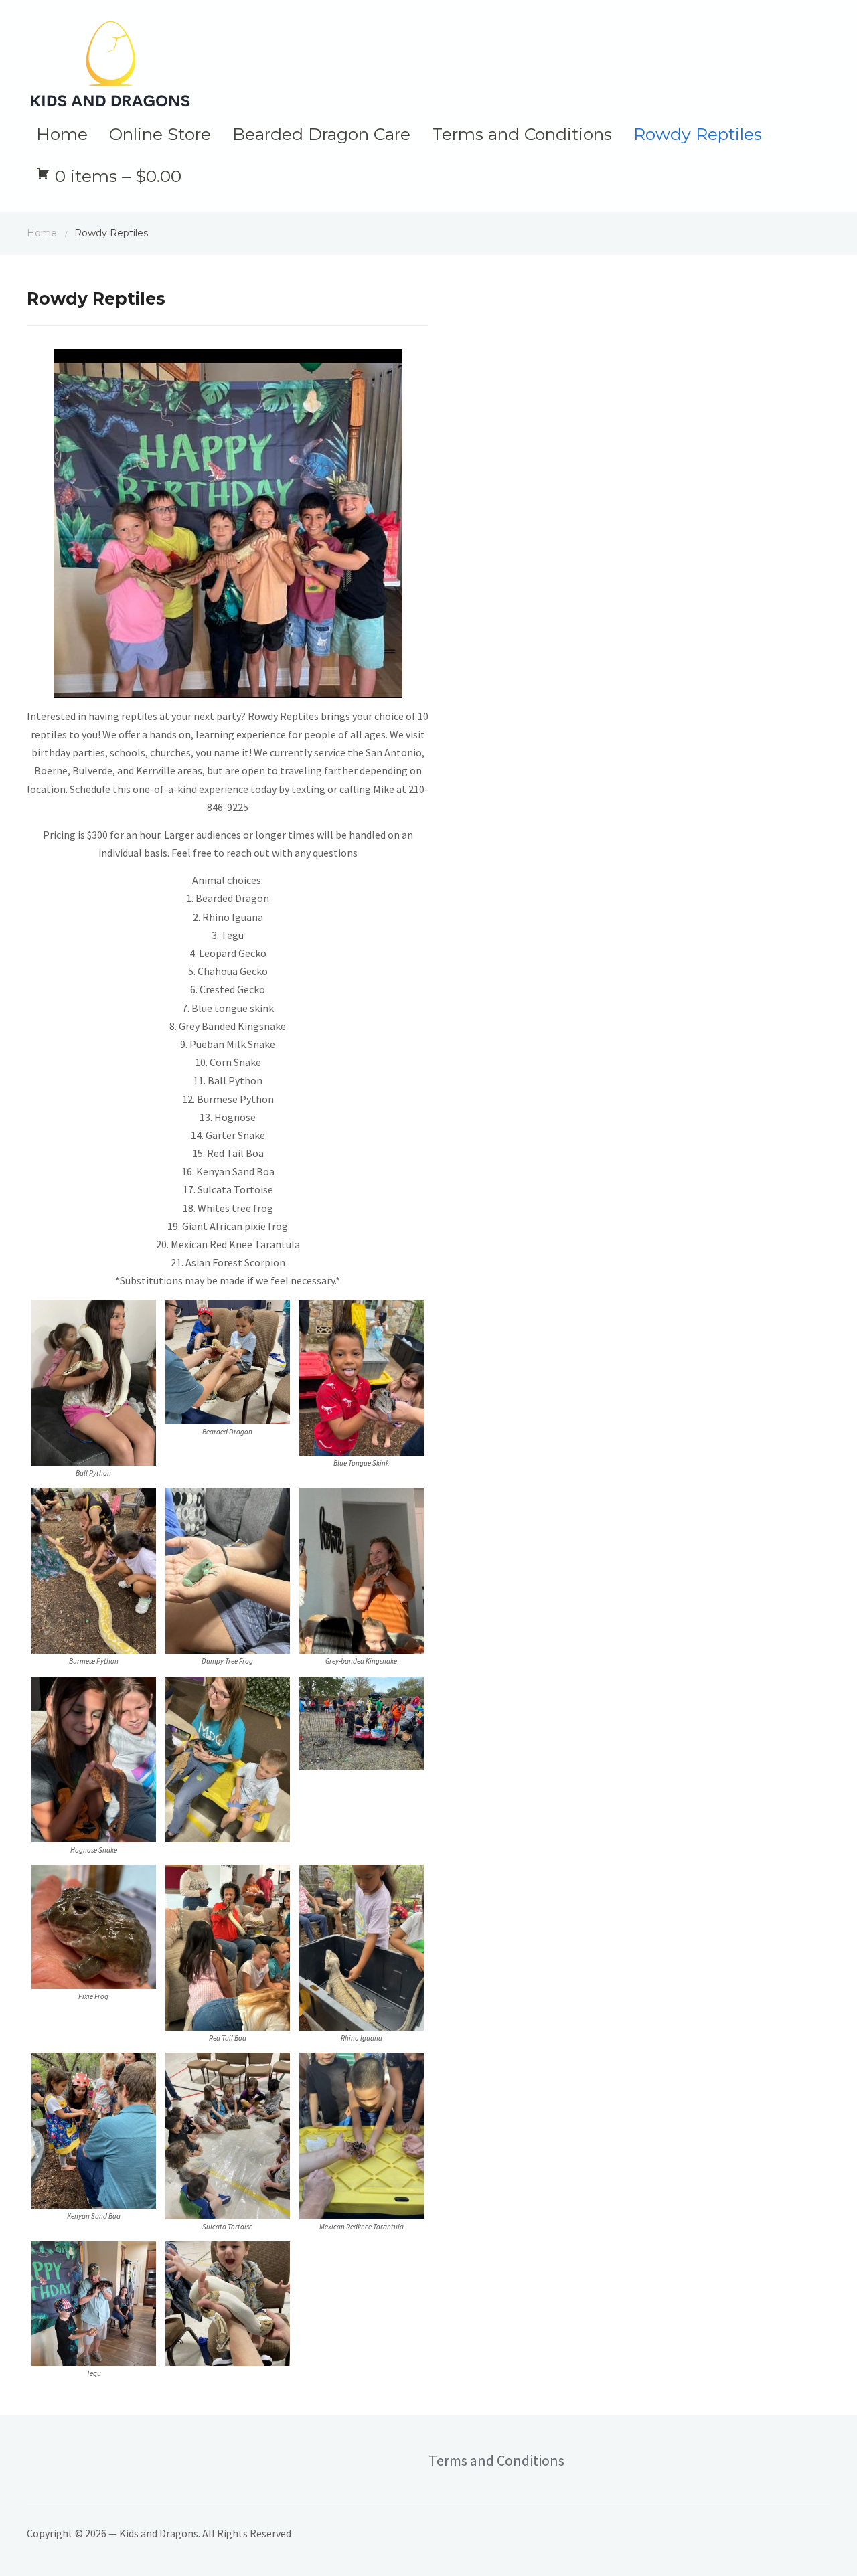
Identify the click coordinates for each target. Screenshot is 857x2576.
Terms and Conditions (522, 134)
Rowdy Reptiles (698, 134)
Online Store (160, 134)
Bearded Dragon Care (321, 134)
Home (62, 134)
